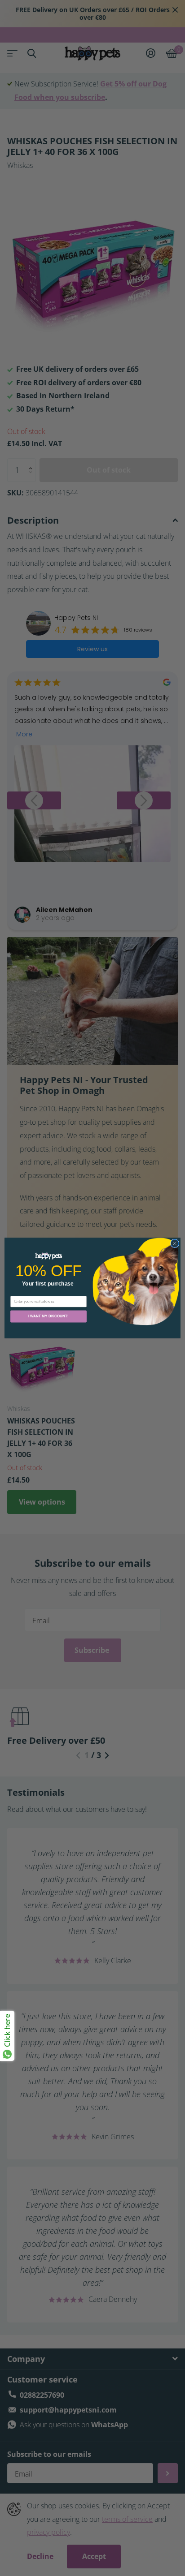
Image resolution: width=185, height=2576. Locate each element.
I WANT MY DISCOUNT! (48, 1316)
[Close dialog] (175, 1243)
